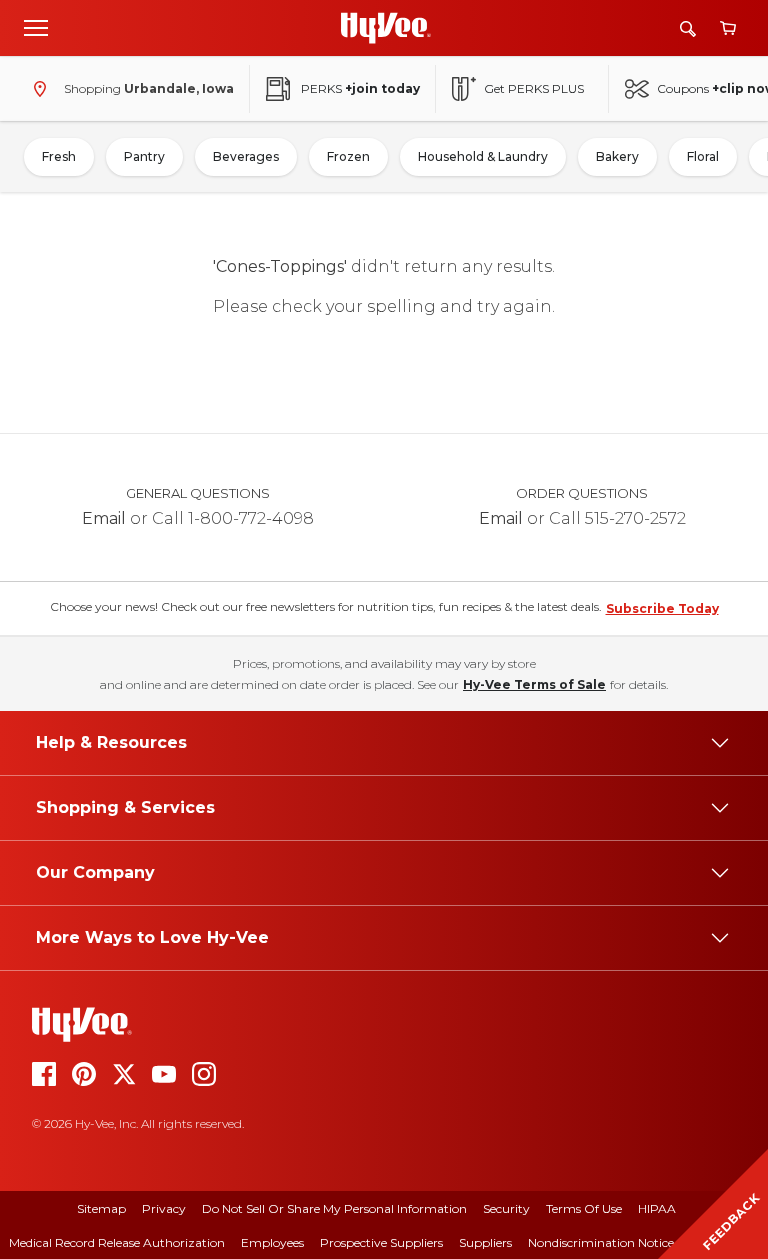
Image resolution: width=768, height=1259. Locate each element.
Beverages (246, 156)
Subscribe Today (662, 608)
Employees (272, 1242)
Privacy (164, 1208)
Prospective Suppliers (381, 1242)
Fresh (59, 156)
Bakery (617, 156)
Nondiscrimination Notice (601, 1242)
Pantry (144, 156)
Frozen (348, 156)
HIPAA (657, 1208)
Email (104, 518)
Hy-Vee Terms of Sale (534, 684)
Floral (703, 156)
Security (506, 1208)
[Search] (688, 28)
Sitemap (101, 1208)
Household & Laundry (483, 156)
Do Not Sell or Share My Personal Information (334, 1208)
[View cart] (728, 28)
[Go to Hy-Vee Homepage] (386, 28)
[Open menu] (36, 27)
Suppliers (485, 1242)
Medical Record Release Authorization (117, 1242)
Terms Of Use (584, 1208)
